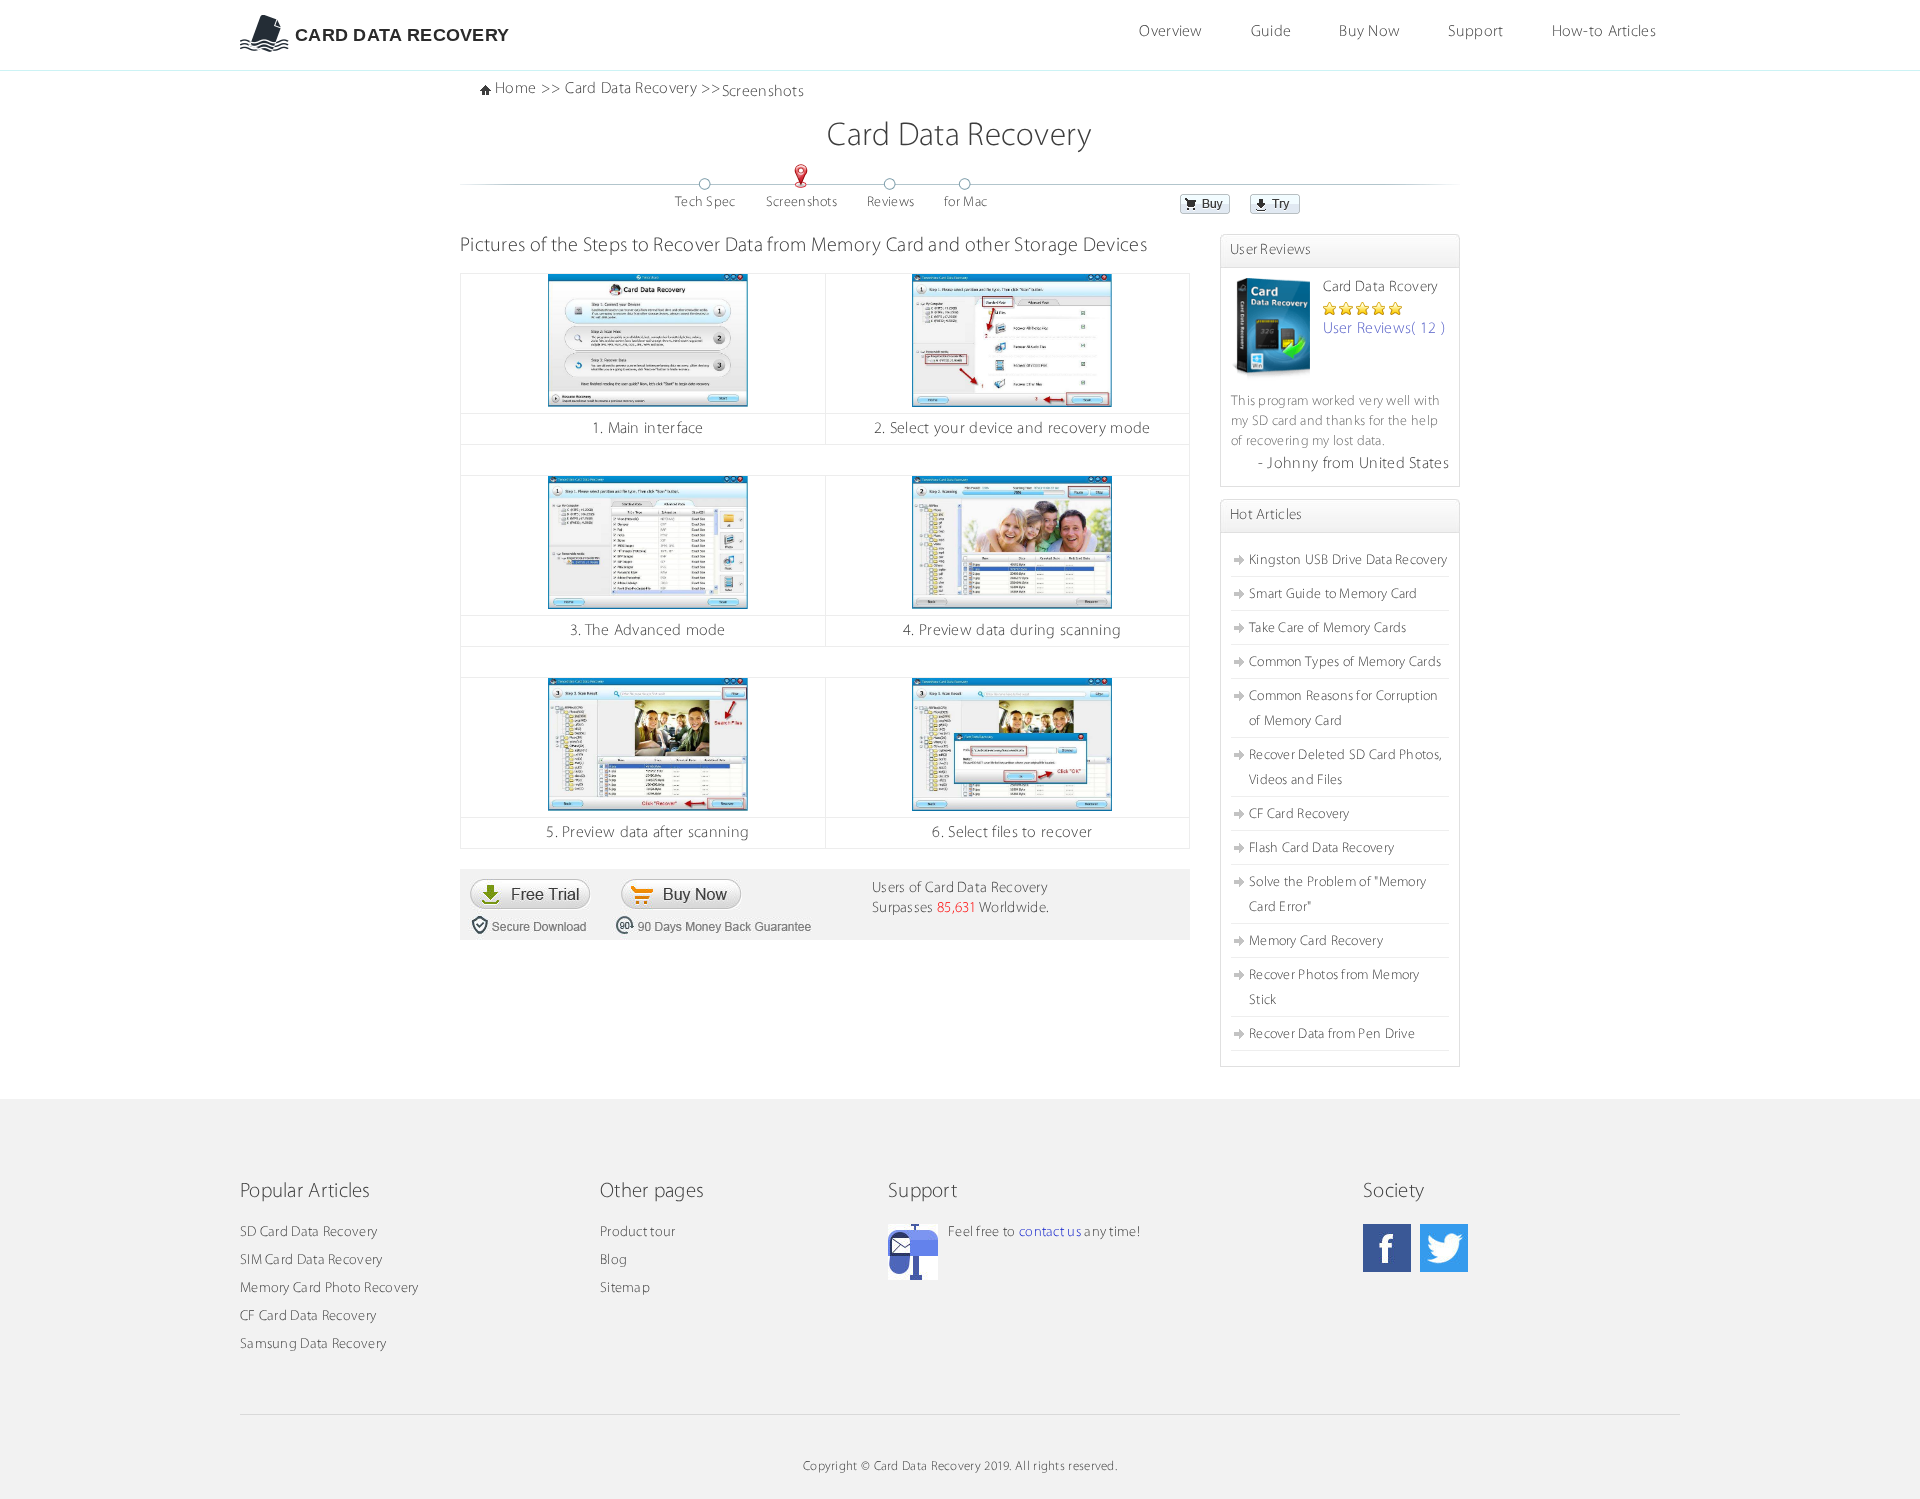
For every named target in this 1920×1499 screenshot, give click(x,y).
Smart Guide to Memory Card (1333, 594)
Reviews (890, 202)
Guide (1271, 32)
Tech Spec (705, 202)
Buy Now (1369, 32)
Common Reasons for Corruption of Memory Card (1344, 709)
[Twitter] (1444, 1248)
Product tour (638, 1232)
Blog (613, 1260)
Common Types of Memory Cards (1345, 662)
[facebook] (1387, 1248)
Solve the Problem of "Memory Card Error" (1337, 895)
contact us (1050, 1232)
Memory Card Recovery (1316, 941)
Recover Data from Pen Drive (1332, 1034)
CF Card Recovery (1299, 814)
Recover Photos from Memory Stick (1334, 988)
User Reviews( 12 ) (1384, 329)
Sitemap (625, 1288)
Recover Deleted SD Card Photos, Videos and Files (1345, 768)
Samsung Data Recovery (313, 1344)
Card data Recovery (402, 35)
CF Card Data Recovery (308, 1316)
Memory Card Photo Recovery (329, 1288)
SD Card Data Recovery (308, 1232)
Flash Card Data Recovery (1321, 848)
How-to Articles (1604, 32)
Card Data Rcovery (1381, 287)
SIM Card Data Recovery (311, 1260)
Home (515, 89)
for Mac (965, 202)
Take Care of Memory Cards (1328, 628)
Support (1475, 32)
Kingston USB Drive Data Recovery (1348, 560)
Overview (1170, 32)
